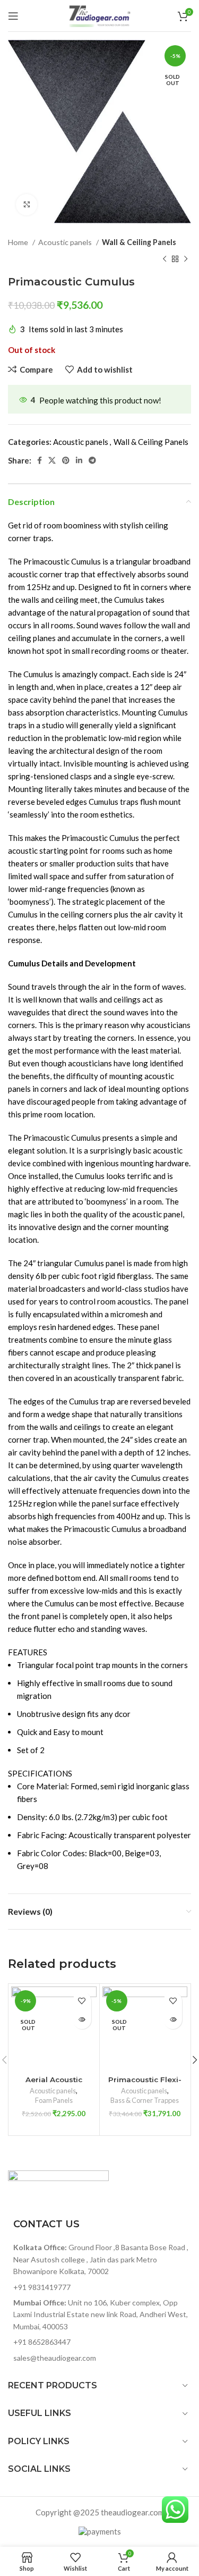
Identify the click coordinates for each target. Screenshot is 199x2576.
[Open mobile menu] (13, 16)
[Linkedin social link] (79, 460)
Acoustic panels (66, 242)
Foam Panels (54, 2100)
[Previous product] (165, 259)
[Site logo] (100, 14)
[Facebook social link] (40, 460)
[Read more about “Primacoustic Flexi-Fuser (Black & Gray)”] (173, 2020)
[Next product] (186, 259)
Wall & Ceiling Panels (139, 242)
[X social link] (52, 460)
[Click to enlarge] (27, 205)
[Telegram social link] (92, 460)
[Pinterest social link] (66, 460)
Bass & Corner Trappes (145, 2100)
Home (19, 242)
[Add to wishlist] (82, 2001)
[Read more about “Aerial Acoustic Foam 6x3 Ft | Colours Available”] (82, 2020)
